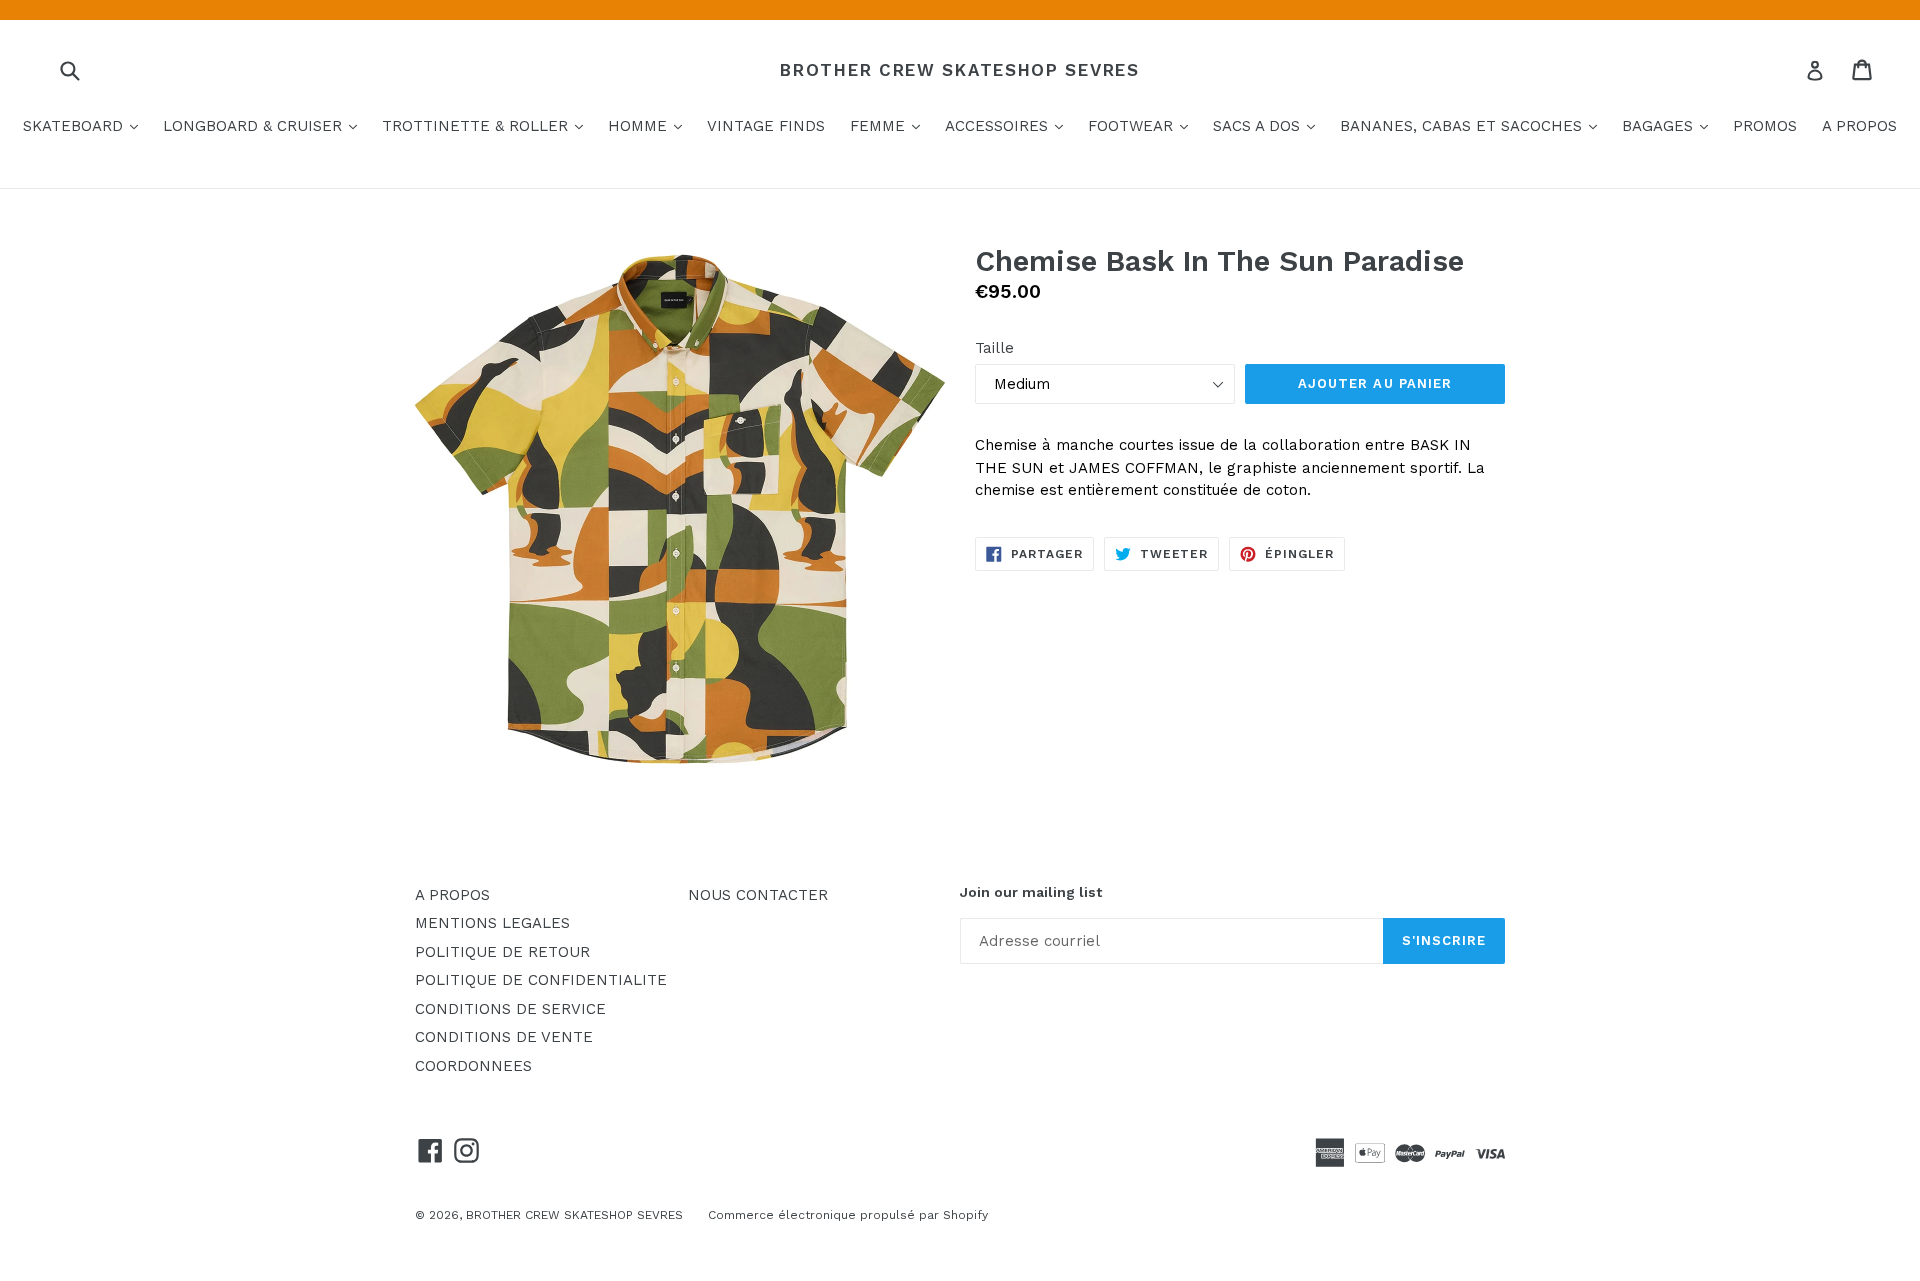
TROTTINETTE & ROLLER (487, 125)
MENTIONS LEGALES (492, 923)
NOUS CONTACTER (758, 895)
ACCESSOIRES (1009, 125)
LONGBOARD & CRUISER (265, 125)
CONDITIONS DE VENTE (504, 1037)
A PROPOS (1859, 126)
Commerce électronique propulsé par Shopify (848, 1215)
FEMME (890, 125)
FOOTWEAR (1143, 125)
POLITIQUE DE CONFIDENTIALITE (541, 980)
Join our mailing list (1031, 892)
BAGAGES (1670, 125)
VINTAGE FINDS (766, 126)
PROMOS (1765, 126)
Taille (994, 348)
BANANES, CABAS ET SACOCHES (1473, 125)
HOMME (650, 125)
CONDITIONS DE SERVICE (510, 1009)
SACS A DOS (1269, 125)
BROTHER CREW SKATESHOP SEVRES (959, 70)
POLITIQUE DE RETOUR (502, 952)
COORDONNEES (473, 1066)
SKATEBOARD (85, 125)
